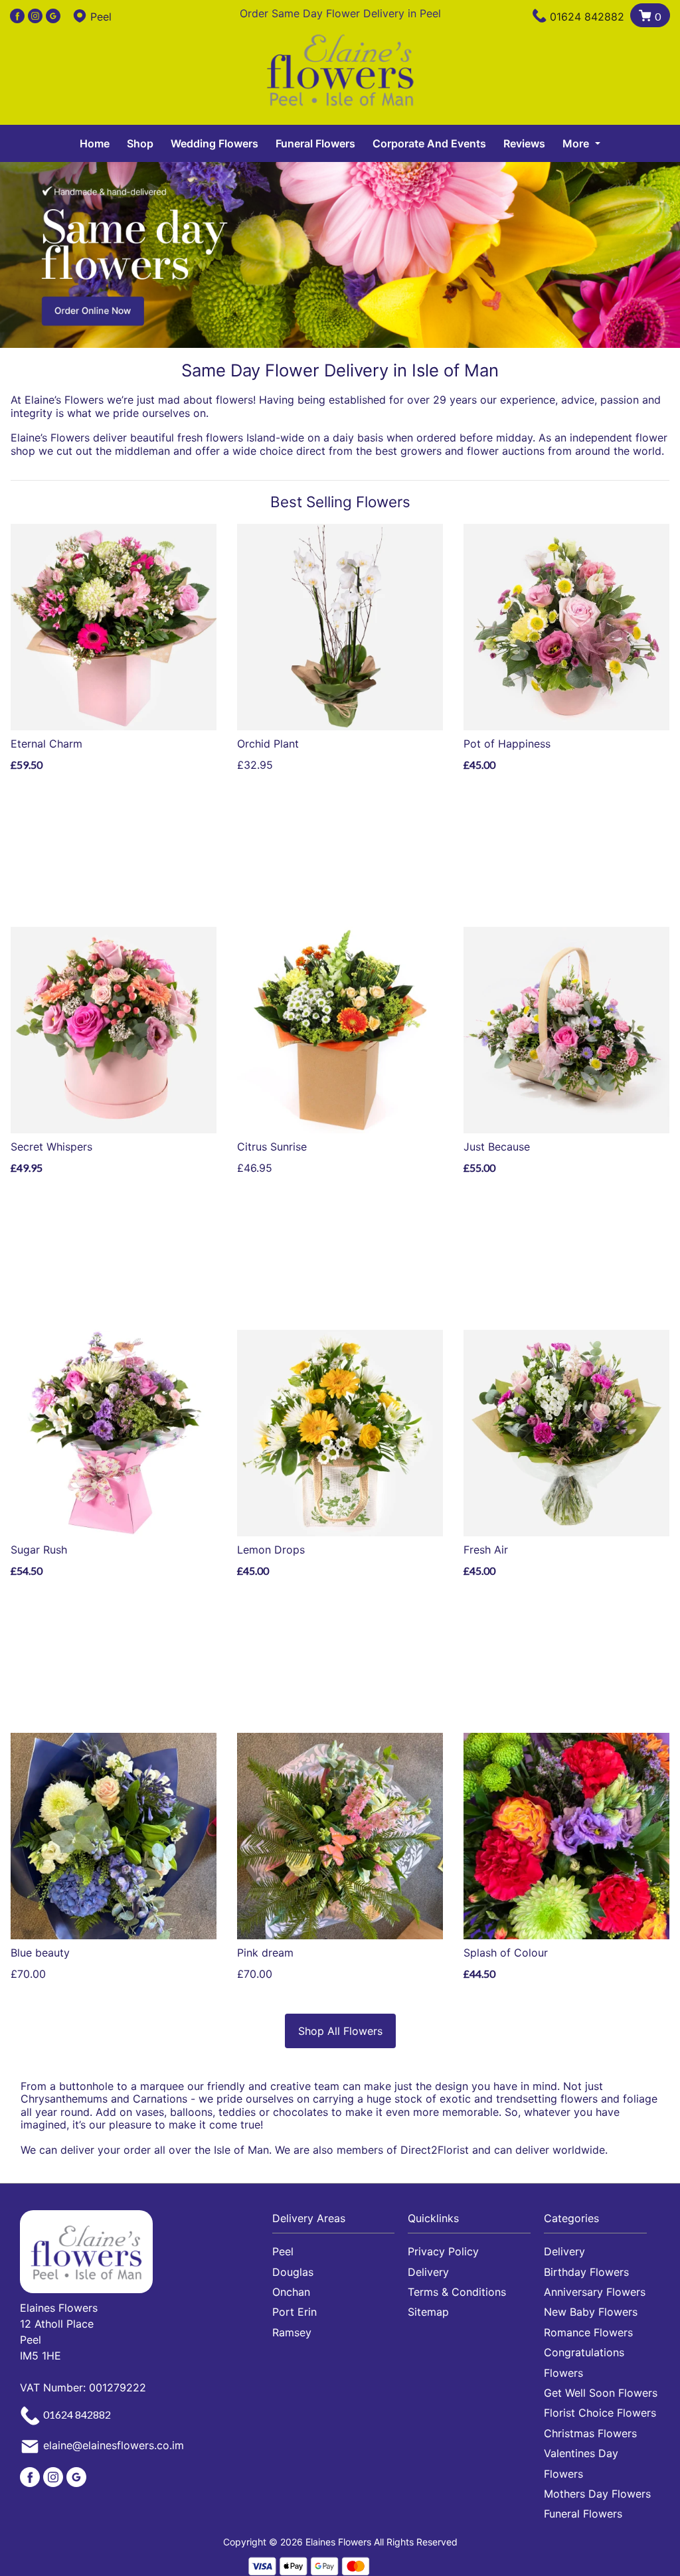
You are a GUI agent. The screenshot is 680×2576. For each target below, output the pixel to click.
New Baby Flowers (591, 2312)
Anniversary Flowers (595, 2292)
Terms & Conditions (457, 2292)
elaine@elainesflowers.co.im (114, 2446)
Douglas (293, 2272)
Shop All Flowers (340, 2031)
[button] (340, 2222)
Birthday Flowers (586, 2272)
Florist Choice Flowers (600, 2413)
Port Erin (295, 2312)
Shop (140, 143)
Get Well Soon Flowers (601, 2393)
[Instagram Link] (35, 17)
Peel (283, 2251)
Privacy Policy (443, 2251)
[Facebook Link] (17, 17)
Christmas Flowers (590, 2433)
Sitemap (428, 2312)
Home (95, 143)
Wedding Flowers (214, 143)
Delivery (428, 2272)
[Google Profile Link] (53, 17)
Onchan (291, 2292)
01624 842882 (587, 17)
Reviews (524, 143)
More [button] (577, 143)
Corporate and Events (429, 143)
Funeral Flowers (315, 143)
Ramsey (292, 2332)
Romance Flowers (588, 2332)
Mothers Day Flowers (597, 2494)
